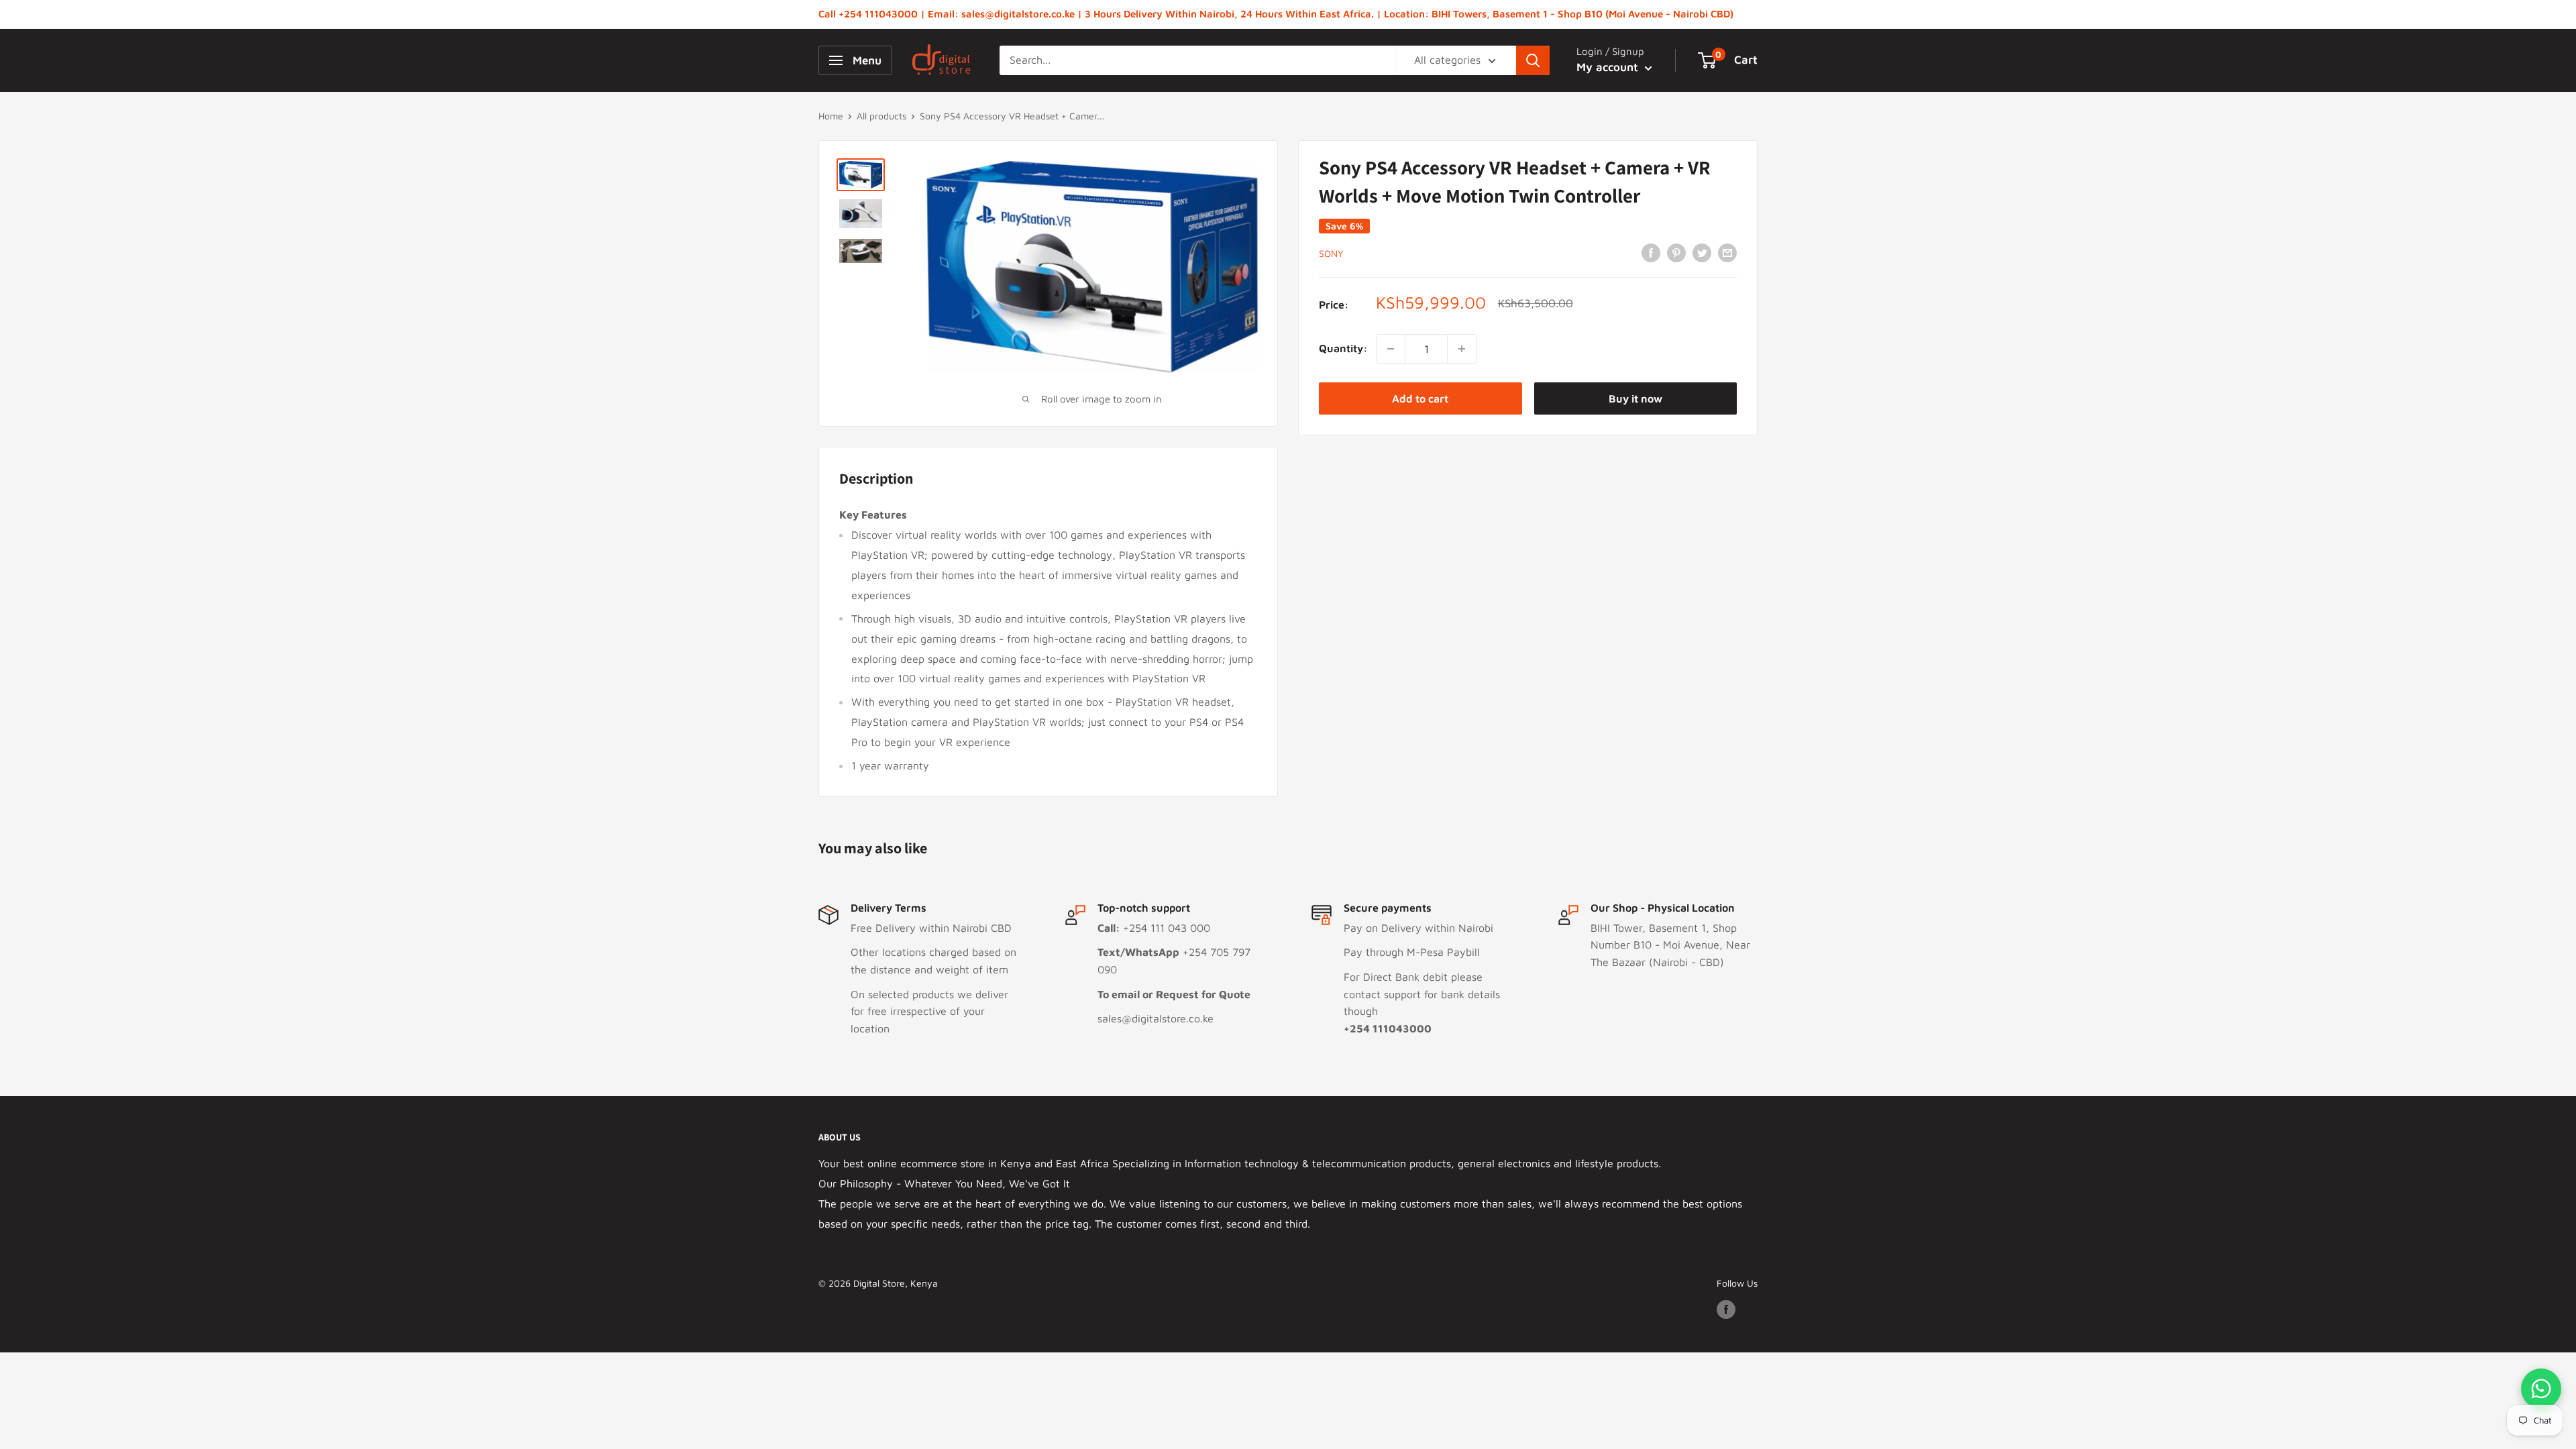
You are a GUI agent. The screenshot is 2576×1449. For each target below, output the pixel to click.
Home (831, 116)
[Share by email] (1727, 252)
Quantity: (1343, 348)
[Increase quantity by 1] (1462, 349)
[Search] (1533, 60)
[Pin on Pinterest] (1676, 252)
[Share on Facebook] (1651, 252)
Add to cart (1420, 398)
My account (1609, 67)
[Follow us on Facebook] (1726, 1309)
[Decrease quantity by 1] (1391, 349)
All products (881, 116)
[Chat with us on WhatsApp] (2541, 1389)
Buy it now (1635, 398)
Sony (1331, 253)
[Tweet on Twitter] (1702, 252)
